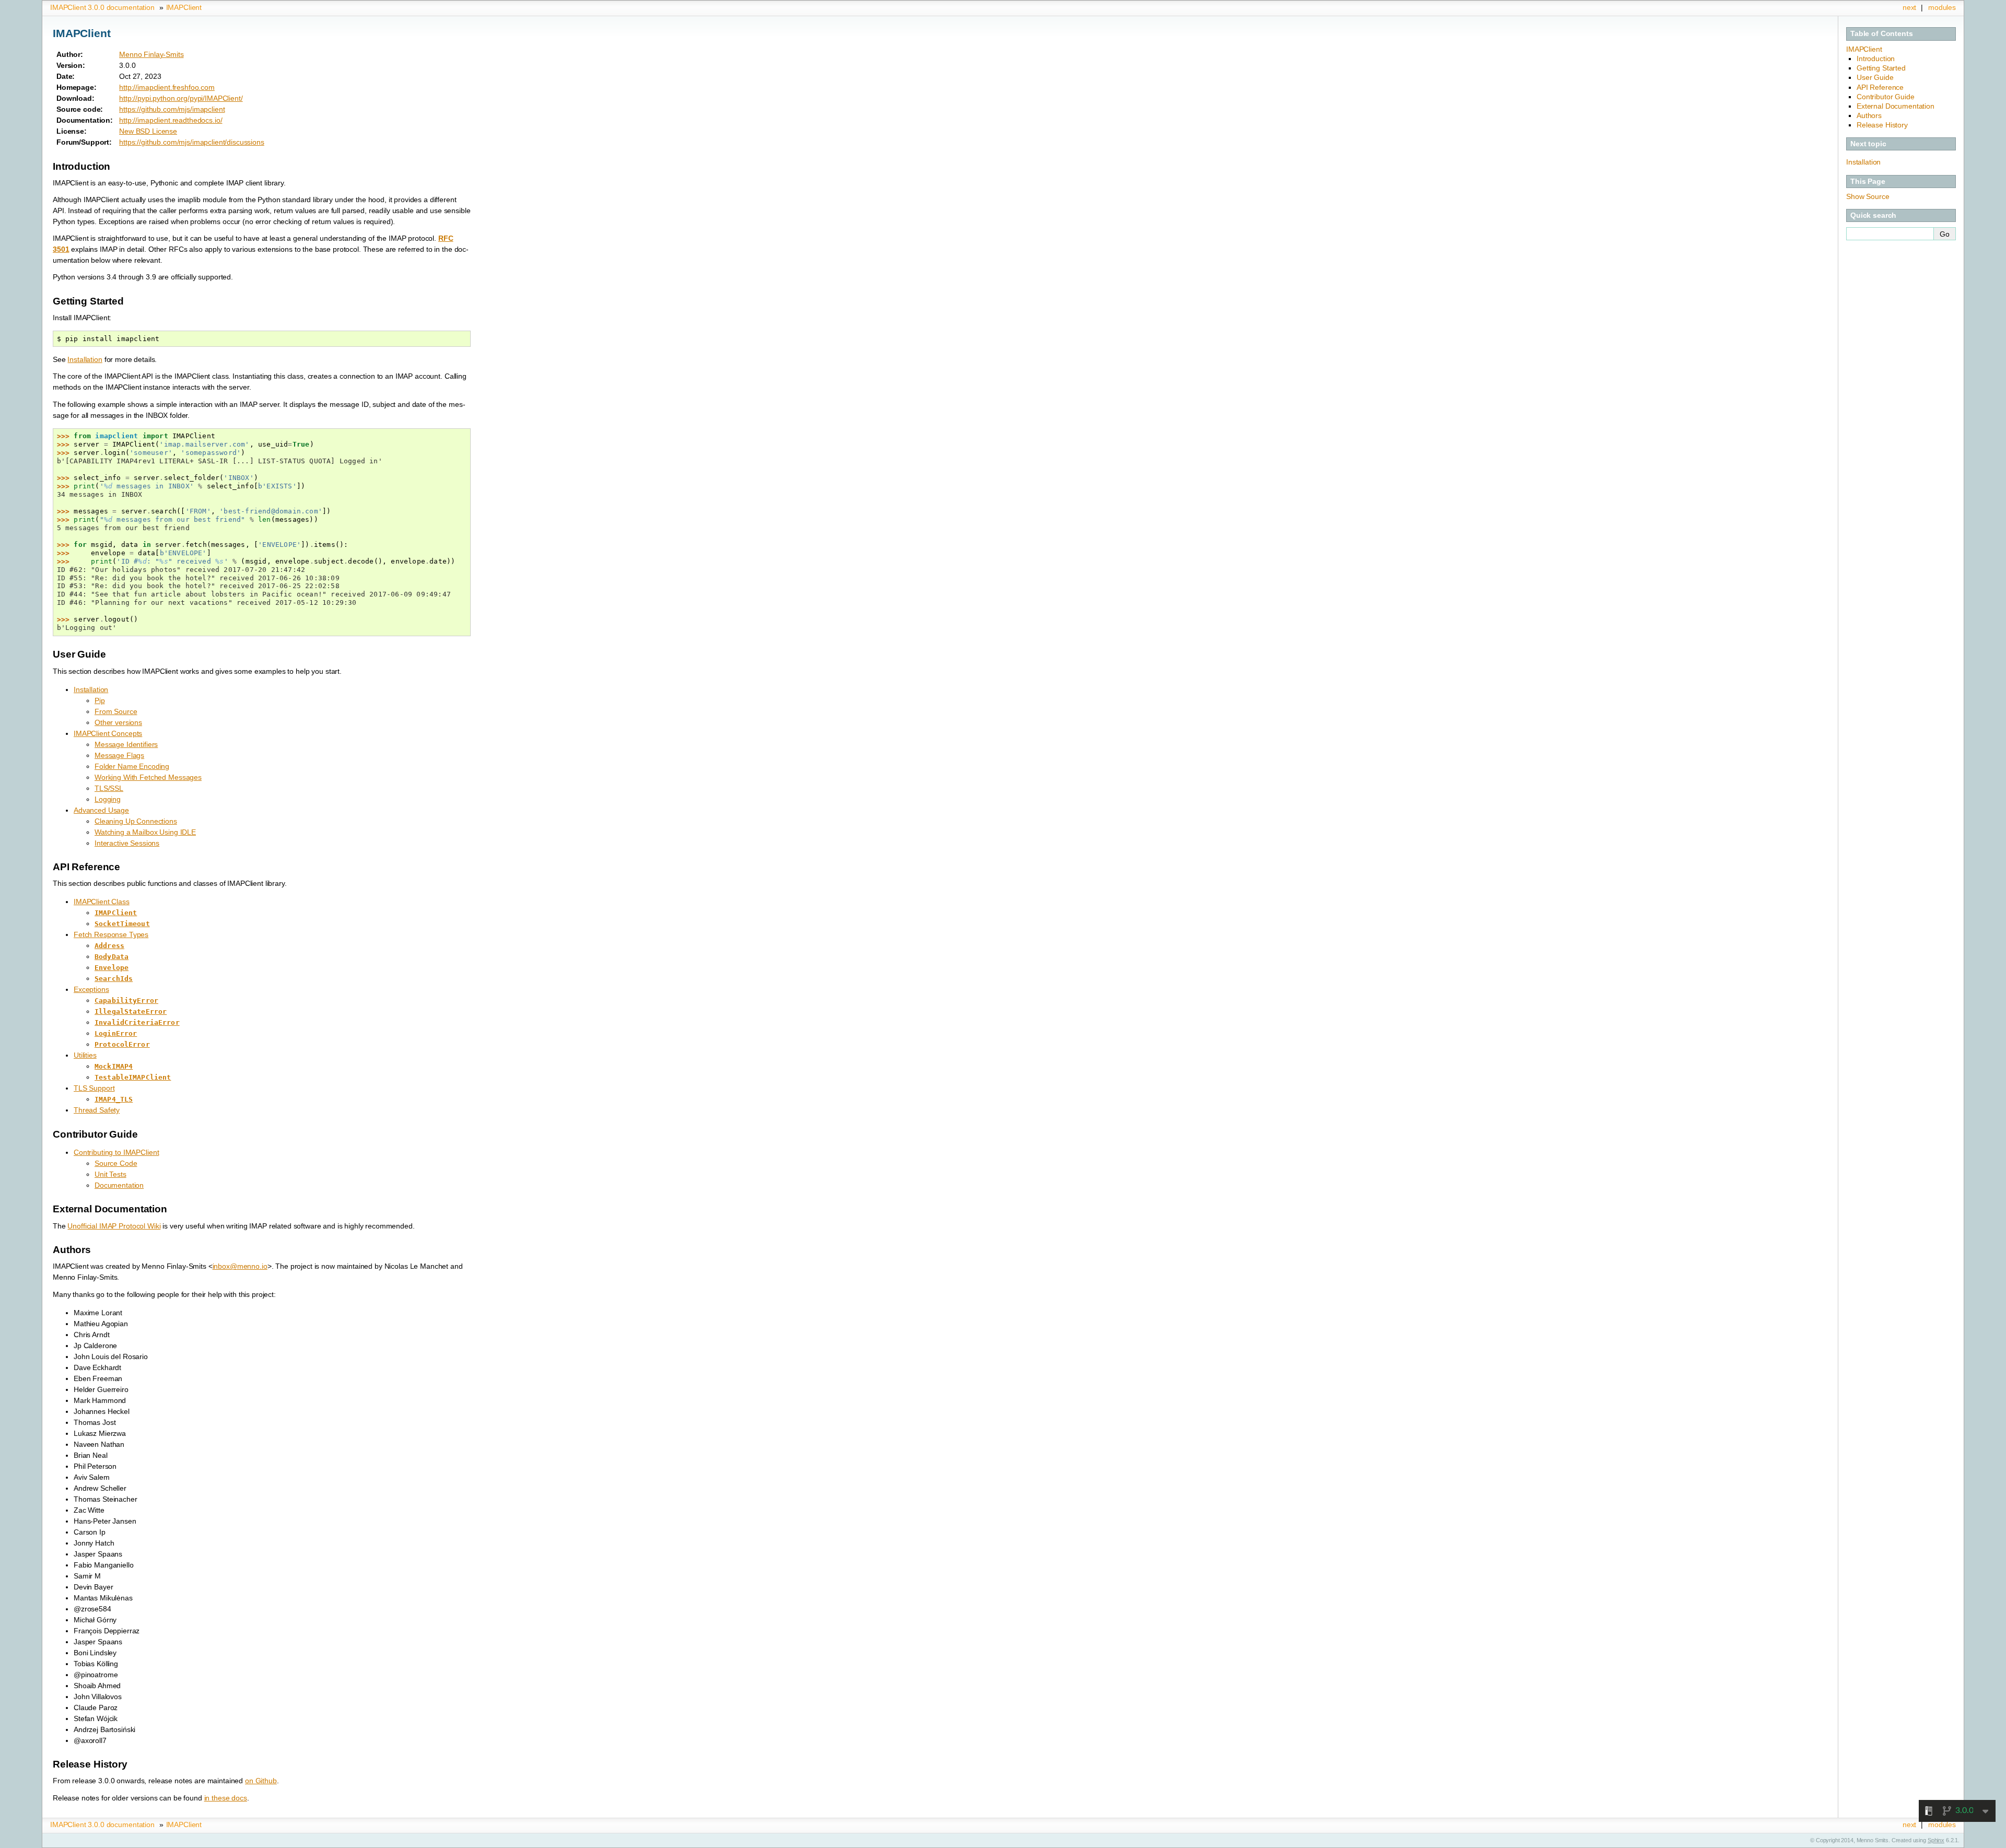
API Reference (1880, 87)
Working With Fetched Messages (148, 777)
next (1909, 7)
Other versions (118, 722)
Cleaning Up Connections (136, 821)
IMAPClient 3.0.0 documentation (102, 7)
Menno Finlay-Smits (151, 54)
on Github (261, 1781)
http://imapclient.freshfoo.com (167, 87)
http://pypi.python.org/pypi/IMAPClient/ (181, 98)
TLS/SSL (109, 788)
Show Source (1868, 196)
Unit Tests (110, 1174)
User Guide (1875, 77)
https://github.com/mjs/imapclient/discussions (192, 142)
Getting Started (1881, 68)
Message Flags (119, 755)
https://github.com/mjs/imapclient (172, 109)
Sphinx (1936, 1840)
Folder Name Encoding (132, 766)
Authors (1869, 115)
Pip (100, 700)
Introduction (1876, 59)
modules (1942, 7)
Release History (1882, 125)
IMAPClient (184, 7)
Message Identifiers (126, 744)
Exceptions (91, 989)
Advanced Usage (101, 810)
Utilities (85, 1055)
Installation (91, 689)
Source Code (116, 1163)
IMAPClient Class (102, 902)
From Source (116, 711)
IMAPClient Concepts (108, 733)
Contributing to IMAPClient (116, 1152)
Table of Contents (1882, 33)
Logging (108, 799)
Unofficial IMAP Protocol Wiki (114, 1226)
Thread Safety (97, 1110)
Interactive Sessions (127, 843)
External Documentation (1896, 106)
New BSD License (148, 131)
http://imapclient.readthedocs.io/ (171, 120)
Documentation (119, 1185)
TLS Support (94, 1088)
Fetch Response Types (111, 934)
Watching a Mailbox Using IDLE (145, 832)
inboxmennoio (240, 1266)
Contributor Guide (1886, 97)
